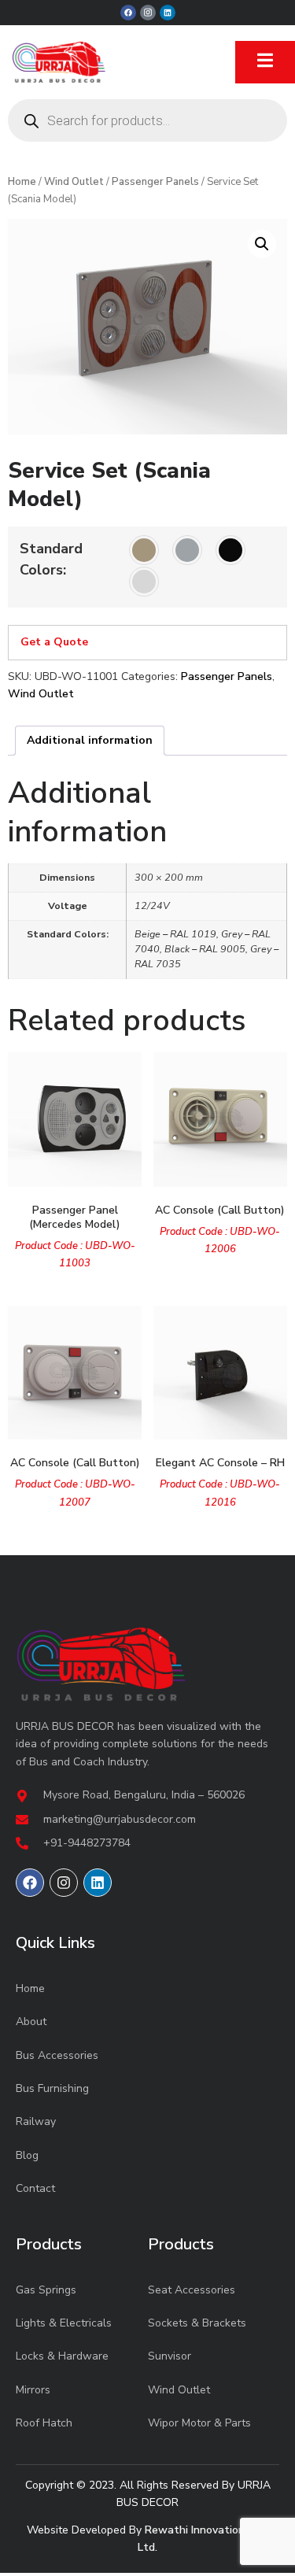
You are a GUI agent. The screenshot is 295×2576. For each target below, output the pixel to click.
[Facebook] (128, 13)
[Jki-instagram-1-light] (148, 13)
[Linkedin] (168, 13)
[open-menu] (265, 62)
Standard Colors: (51, 559)
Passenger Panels (155, 182)
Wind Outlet (74, 182)
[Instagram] (64, 1883)
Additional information (90, 740)
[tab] (90, 741)
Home (22, 182)
